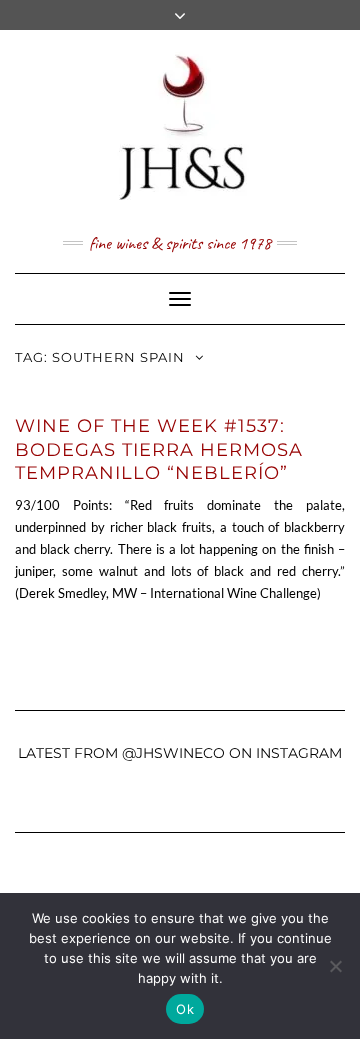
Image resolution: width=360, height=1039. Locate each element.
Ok (185, 1009)
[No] (335, 966)
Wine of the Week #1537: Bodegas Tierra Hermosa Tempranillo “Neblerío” (159, 449)
